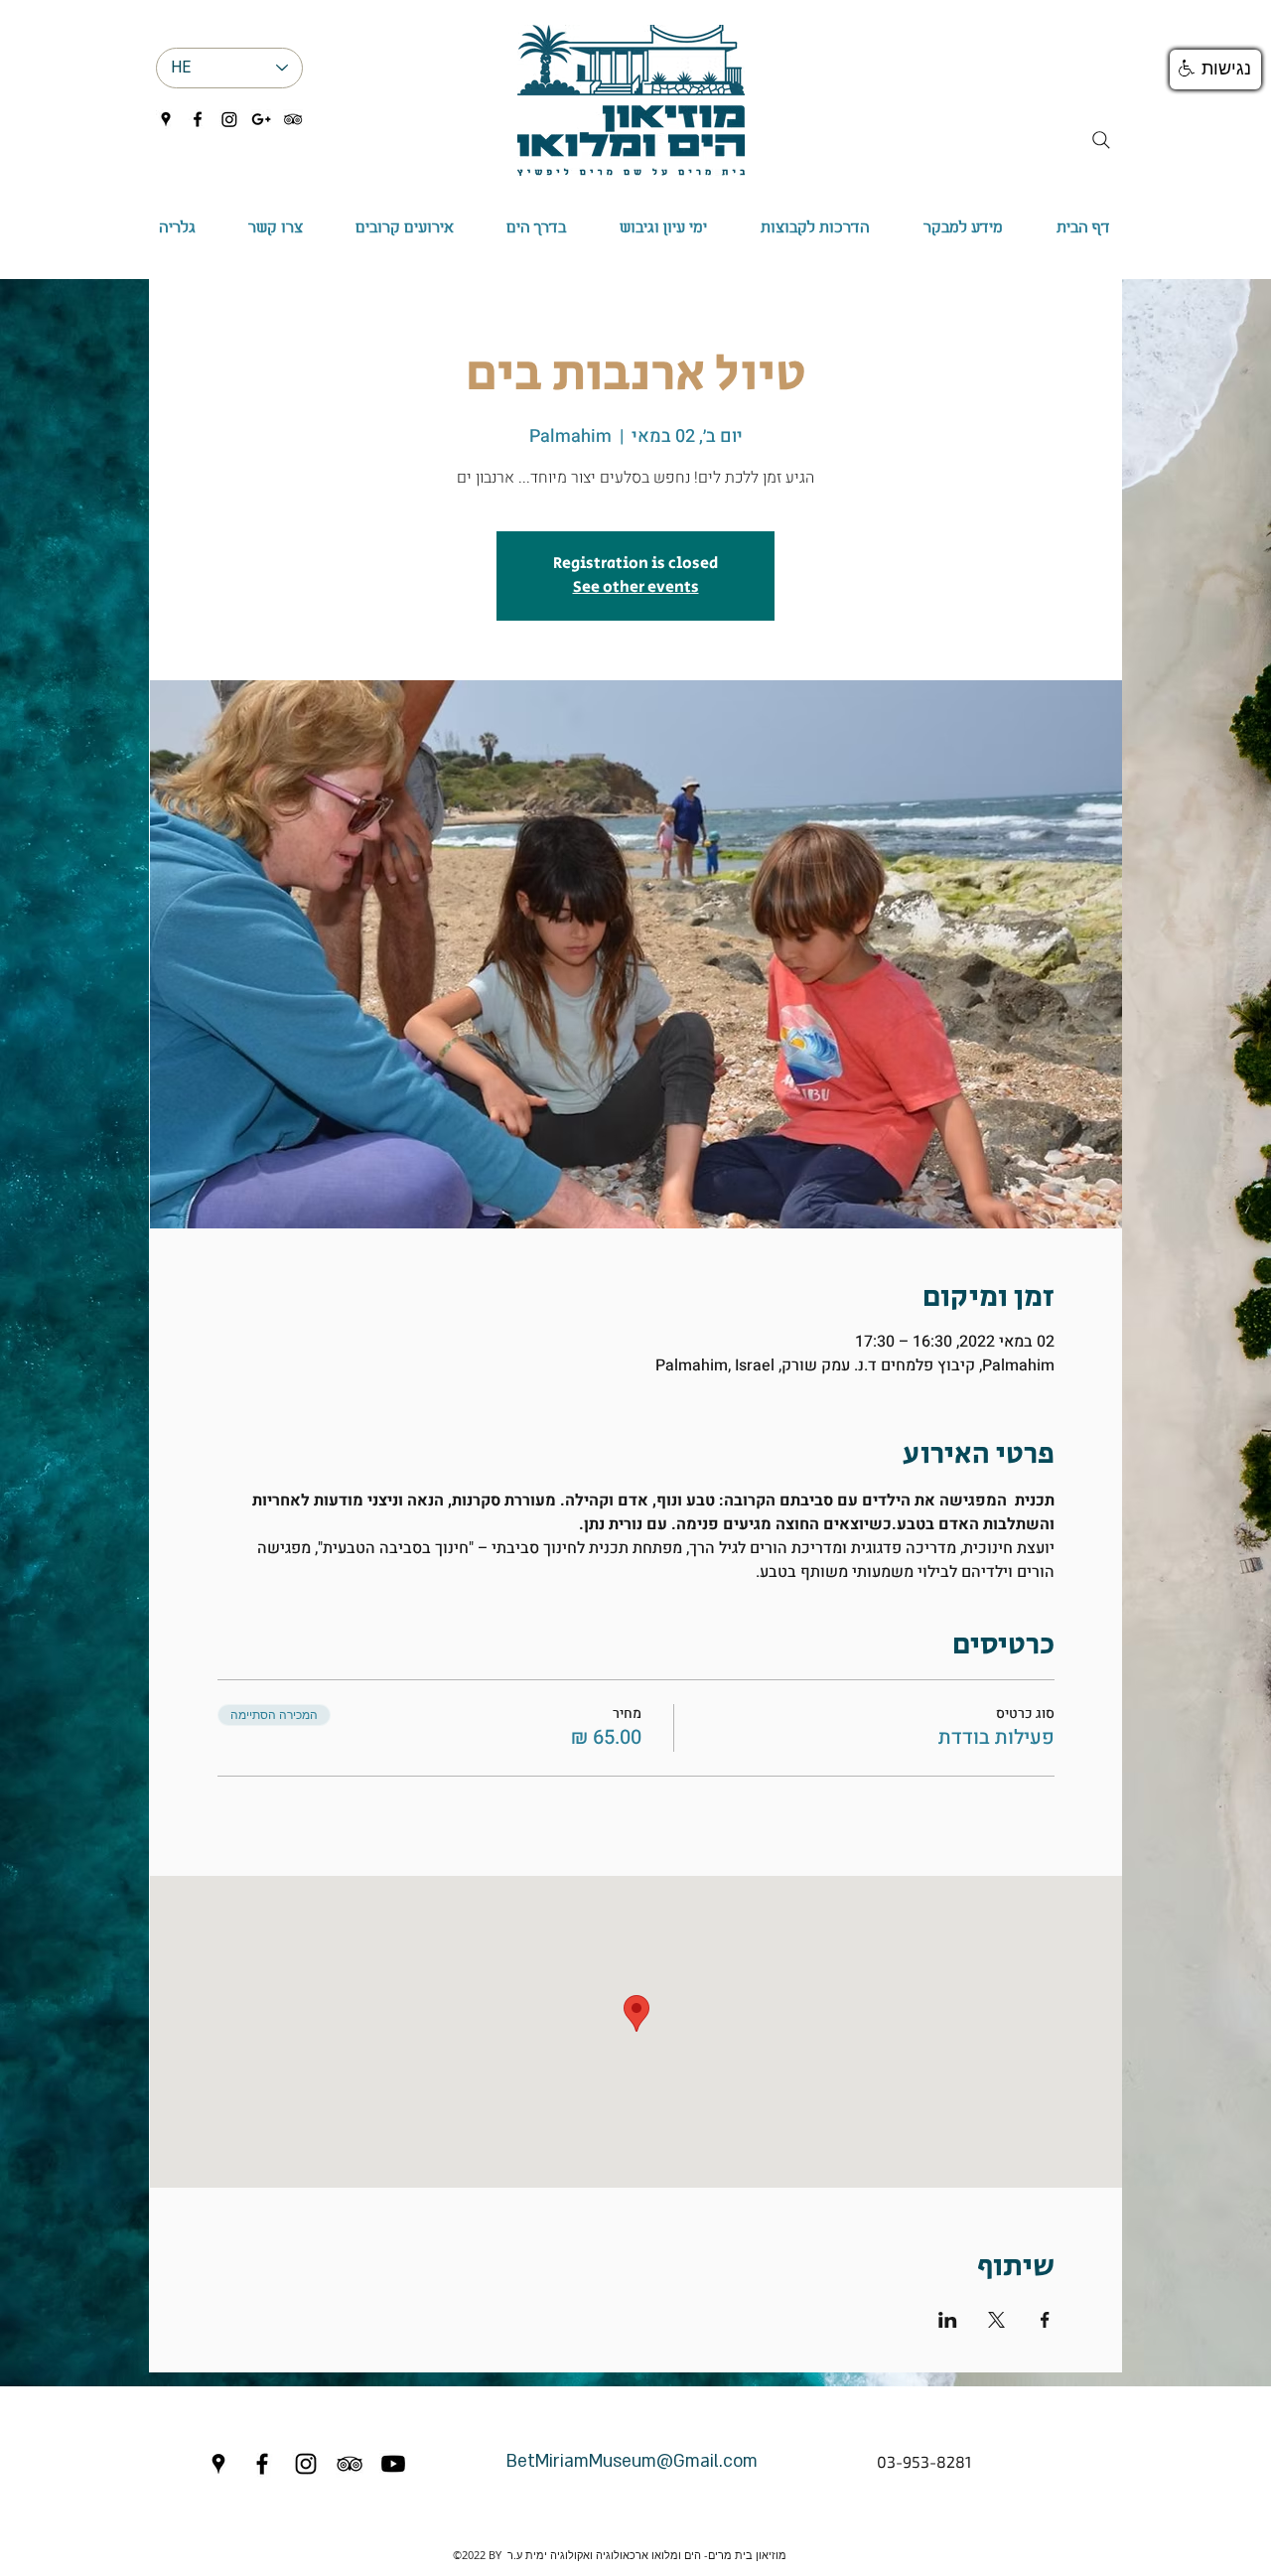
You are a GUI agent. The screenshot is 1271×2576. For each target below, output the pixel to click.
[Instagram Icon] (306, 2464)
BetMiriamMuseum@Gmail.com (632, 2461)
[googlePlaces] (166, 119)
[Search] (1101, 140)
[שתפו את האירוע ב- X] (996, 2320)
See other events (636, 587)
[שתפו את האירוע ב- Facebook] (1045, 2320)
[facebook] (198, 119)
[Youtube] (393, 2464)
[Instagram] (229, 119)
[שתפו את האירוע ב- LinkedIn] (948, 2320)
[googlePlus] (261, 119)
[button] (536, 228)
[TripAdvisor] (293, 119)
